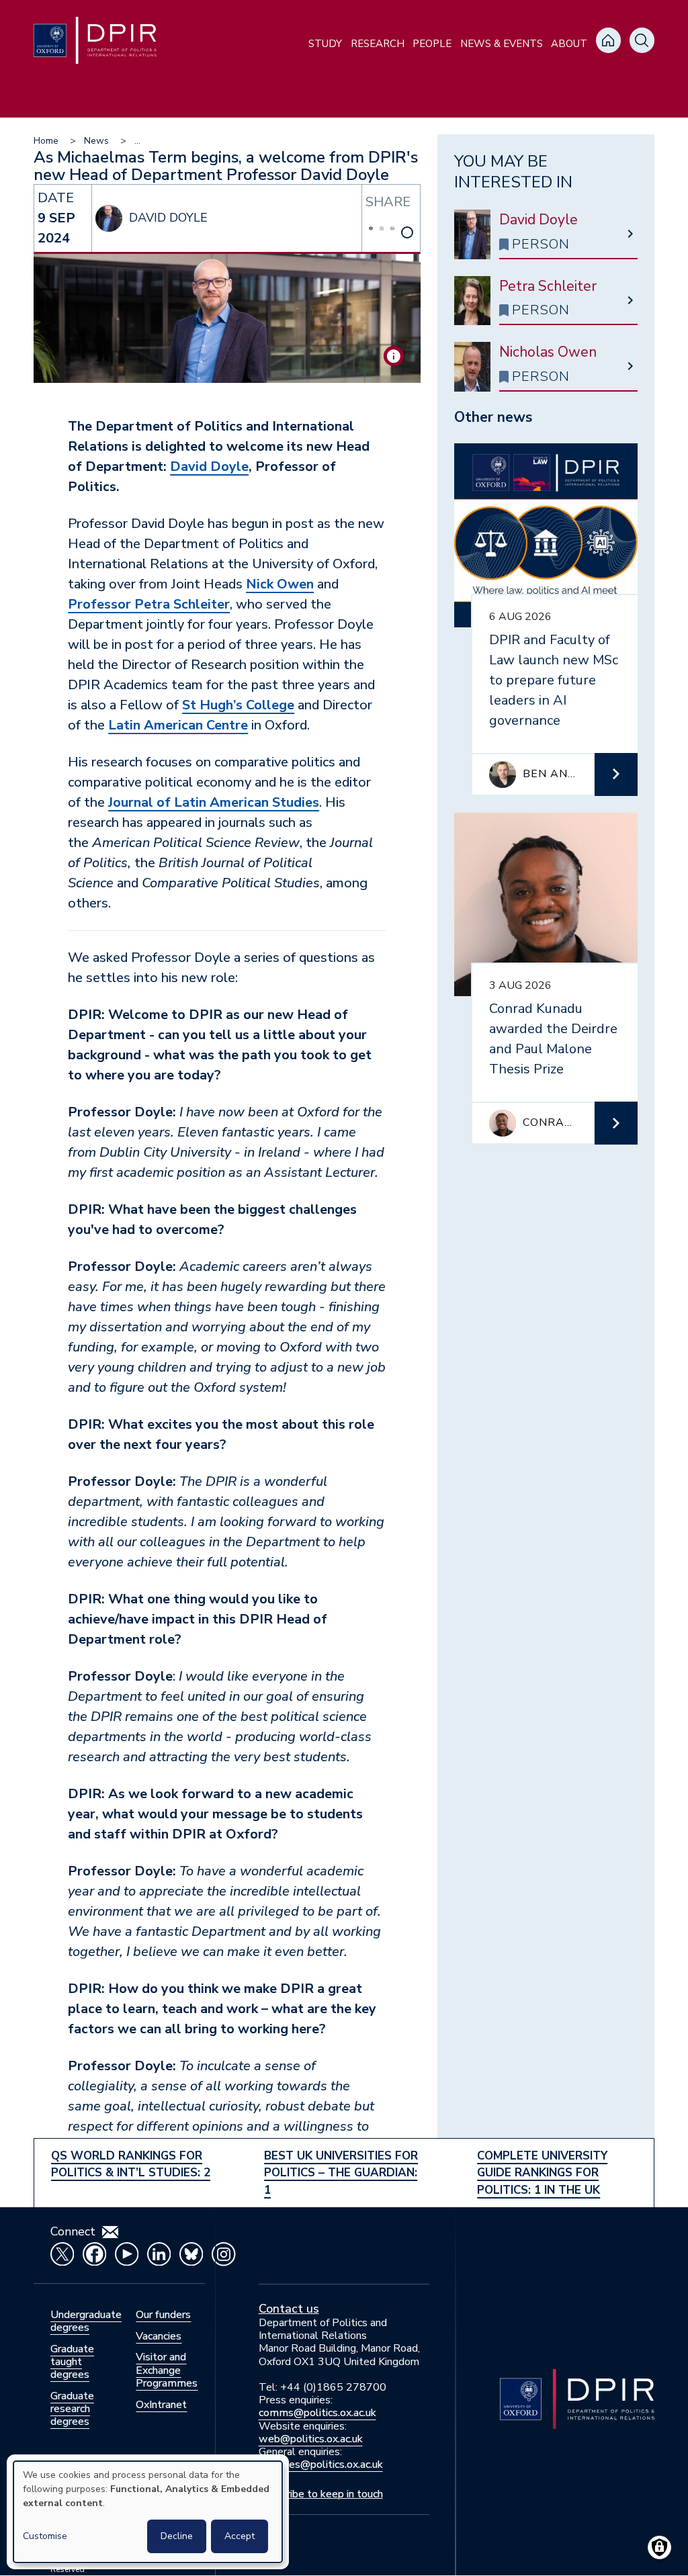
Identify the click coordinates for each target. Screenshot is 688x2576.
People (432, 44)
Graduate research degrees (72, 2409)
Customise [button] (45, 2536)
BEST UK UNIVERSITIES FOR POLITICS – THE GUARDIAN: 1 (341, 2173)
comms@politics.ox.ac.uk (317, 2413)
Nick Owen (280, 584)
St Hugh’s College (238, 705)
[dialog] (148, 2512)
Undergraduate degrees (86, 2321)
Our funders (163, 2315)
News (96, 141)
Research (378, 44)
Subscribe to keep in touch (321, 2494)
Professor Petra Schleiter (149, 604)
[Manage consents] (659, 2547)
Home (46, 141)
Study (325, 44)
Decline (177, 2536)
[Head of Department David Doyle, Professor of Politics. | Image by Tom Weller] (394, 356)
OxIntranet (161, 2405)
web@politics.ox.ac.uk (311, 2439)
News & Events (502, 44)
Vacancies (159, 2336)
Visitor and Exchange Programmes (167, 2370)
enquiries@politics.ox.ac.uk (321, 2464)
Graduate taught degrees (72, 2362)
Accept (240, 2536)
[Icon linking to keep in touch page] (110, 2232)
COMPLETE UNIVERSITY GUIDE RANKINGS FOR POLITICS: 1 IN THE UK (542, 2173)
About (569, 44)
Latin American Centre (178, 725)
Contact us (289, 2309)
